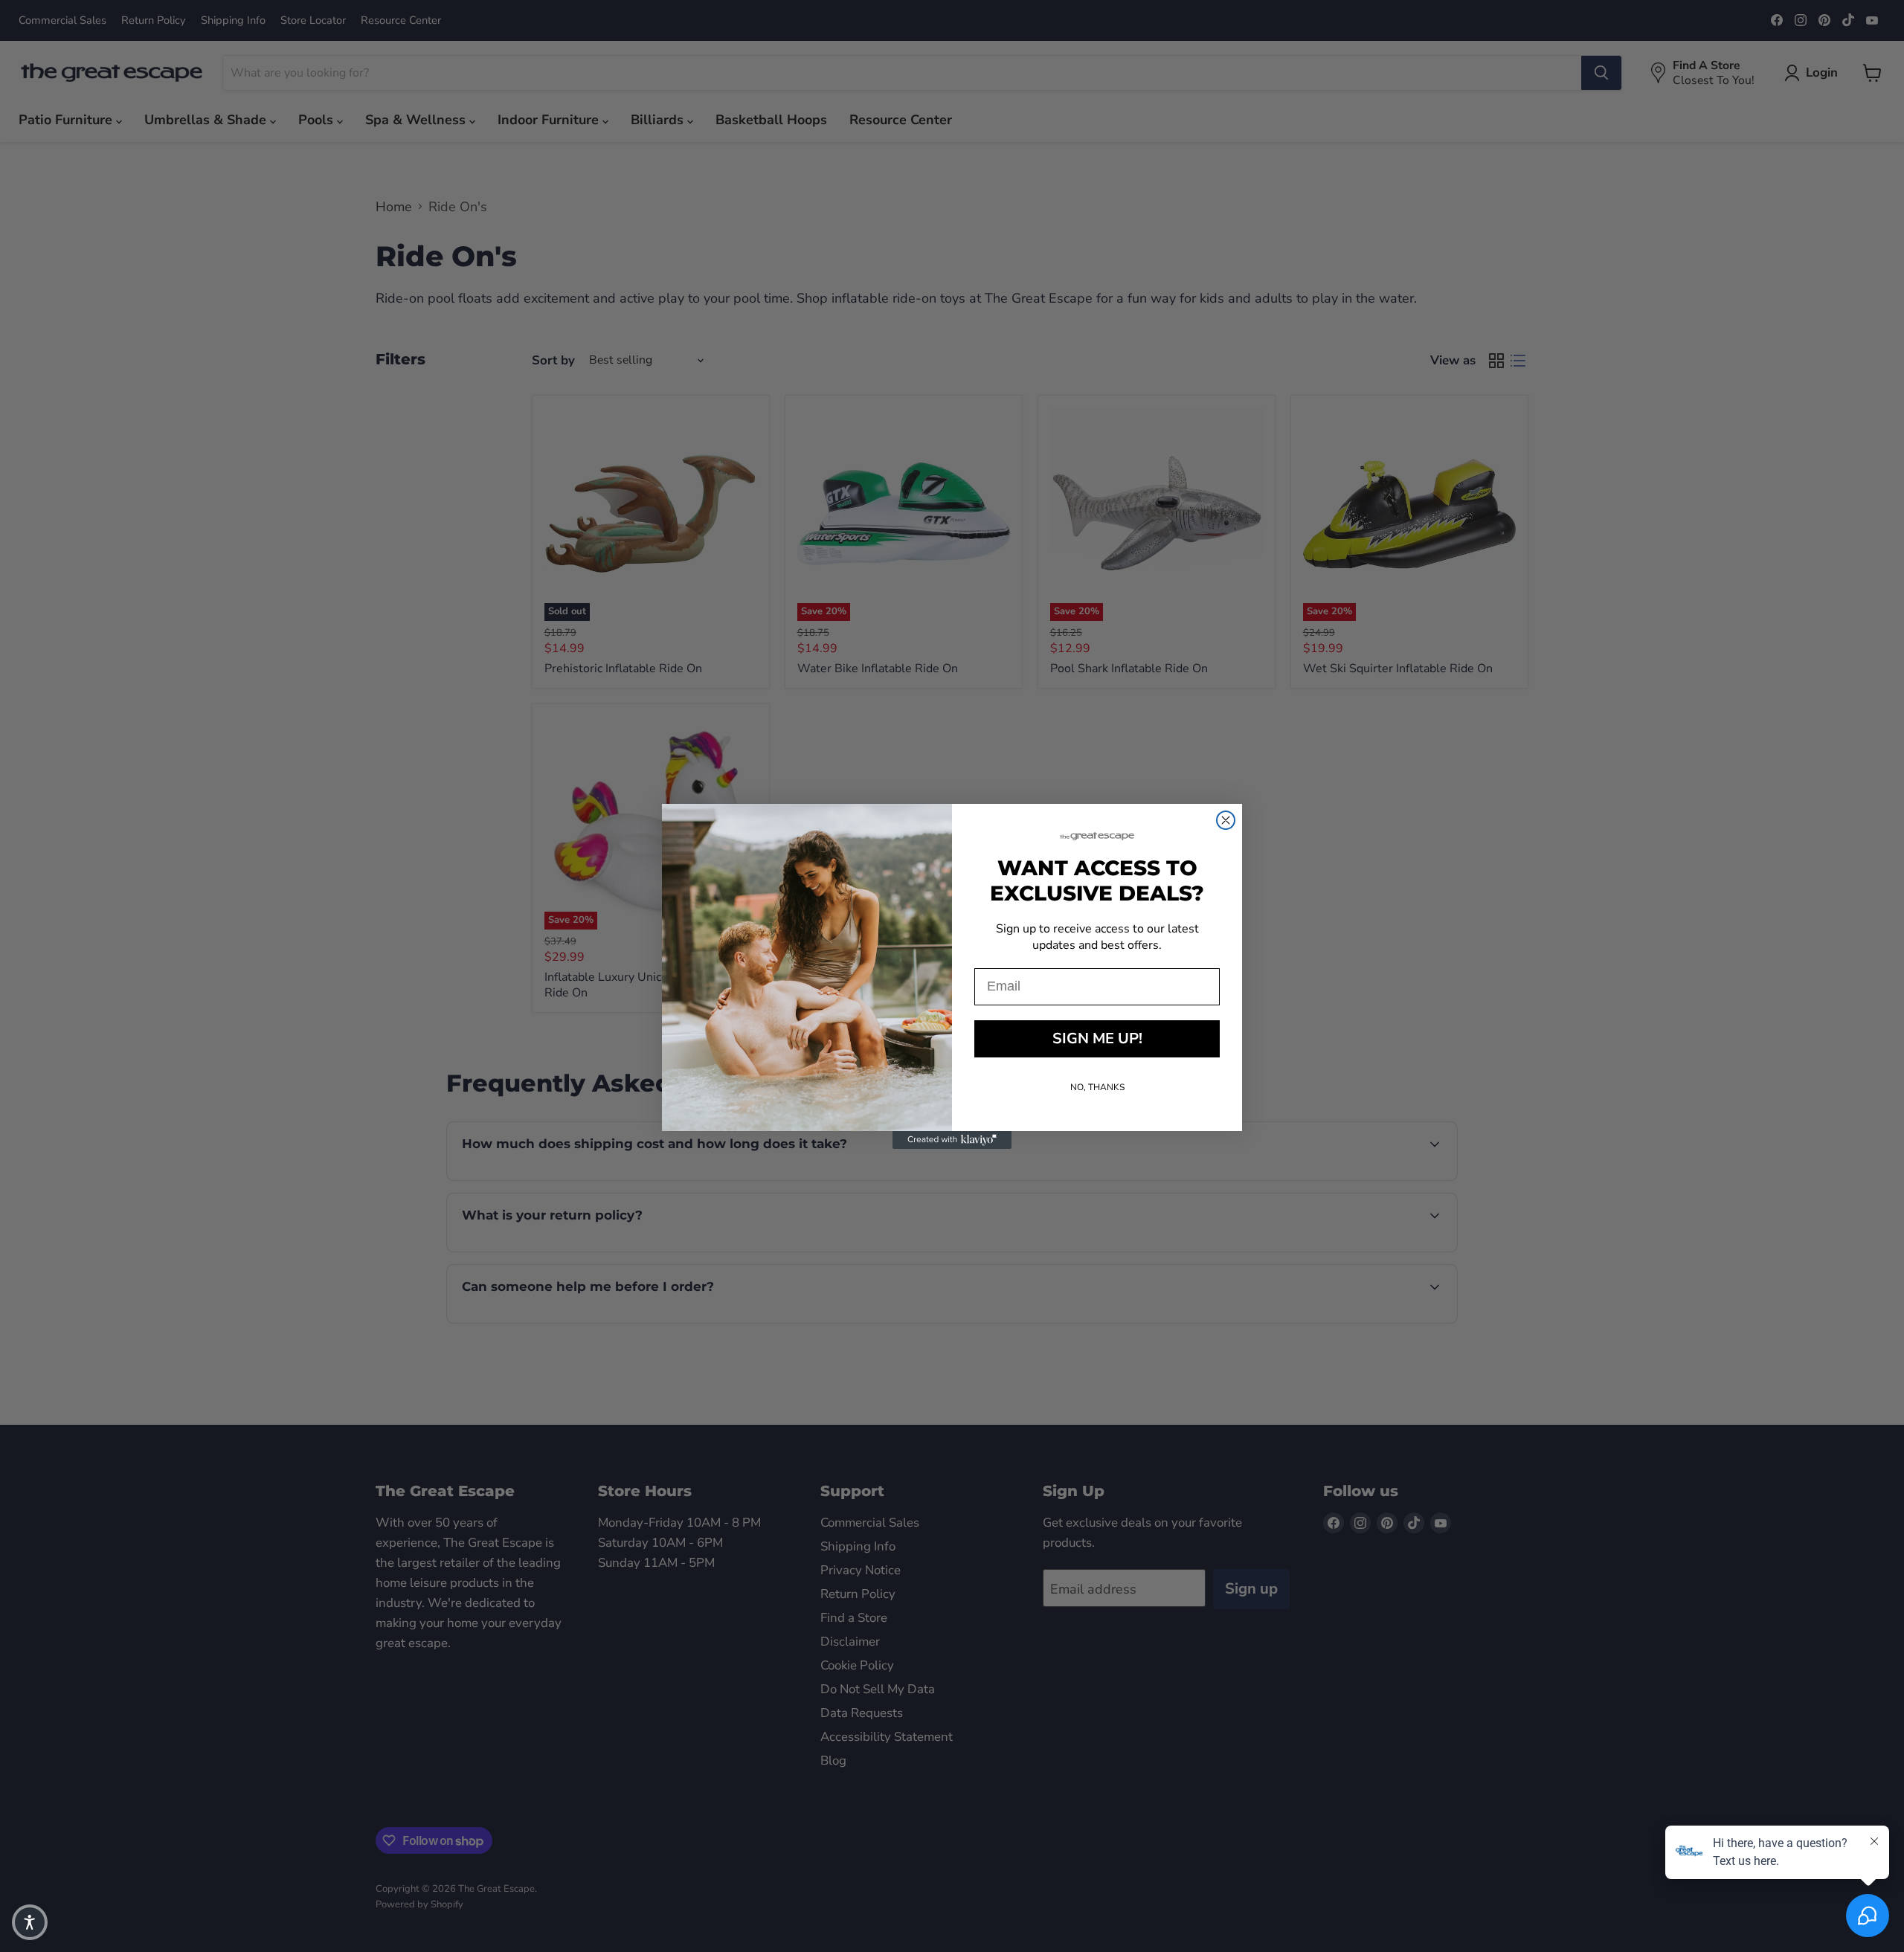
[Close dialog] (1226, 820)
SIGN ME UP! (1097, 1038)
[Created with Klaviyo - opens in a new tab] (952, 1140)
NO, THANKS (1097, 1087)
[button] (30, 1922)
